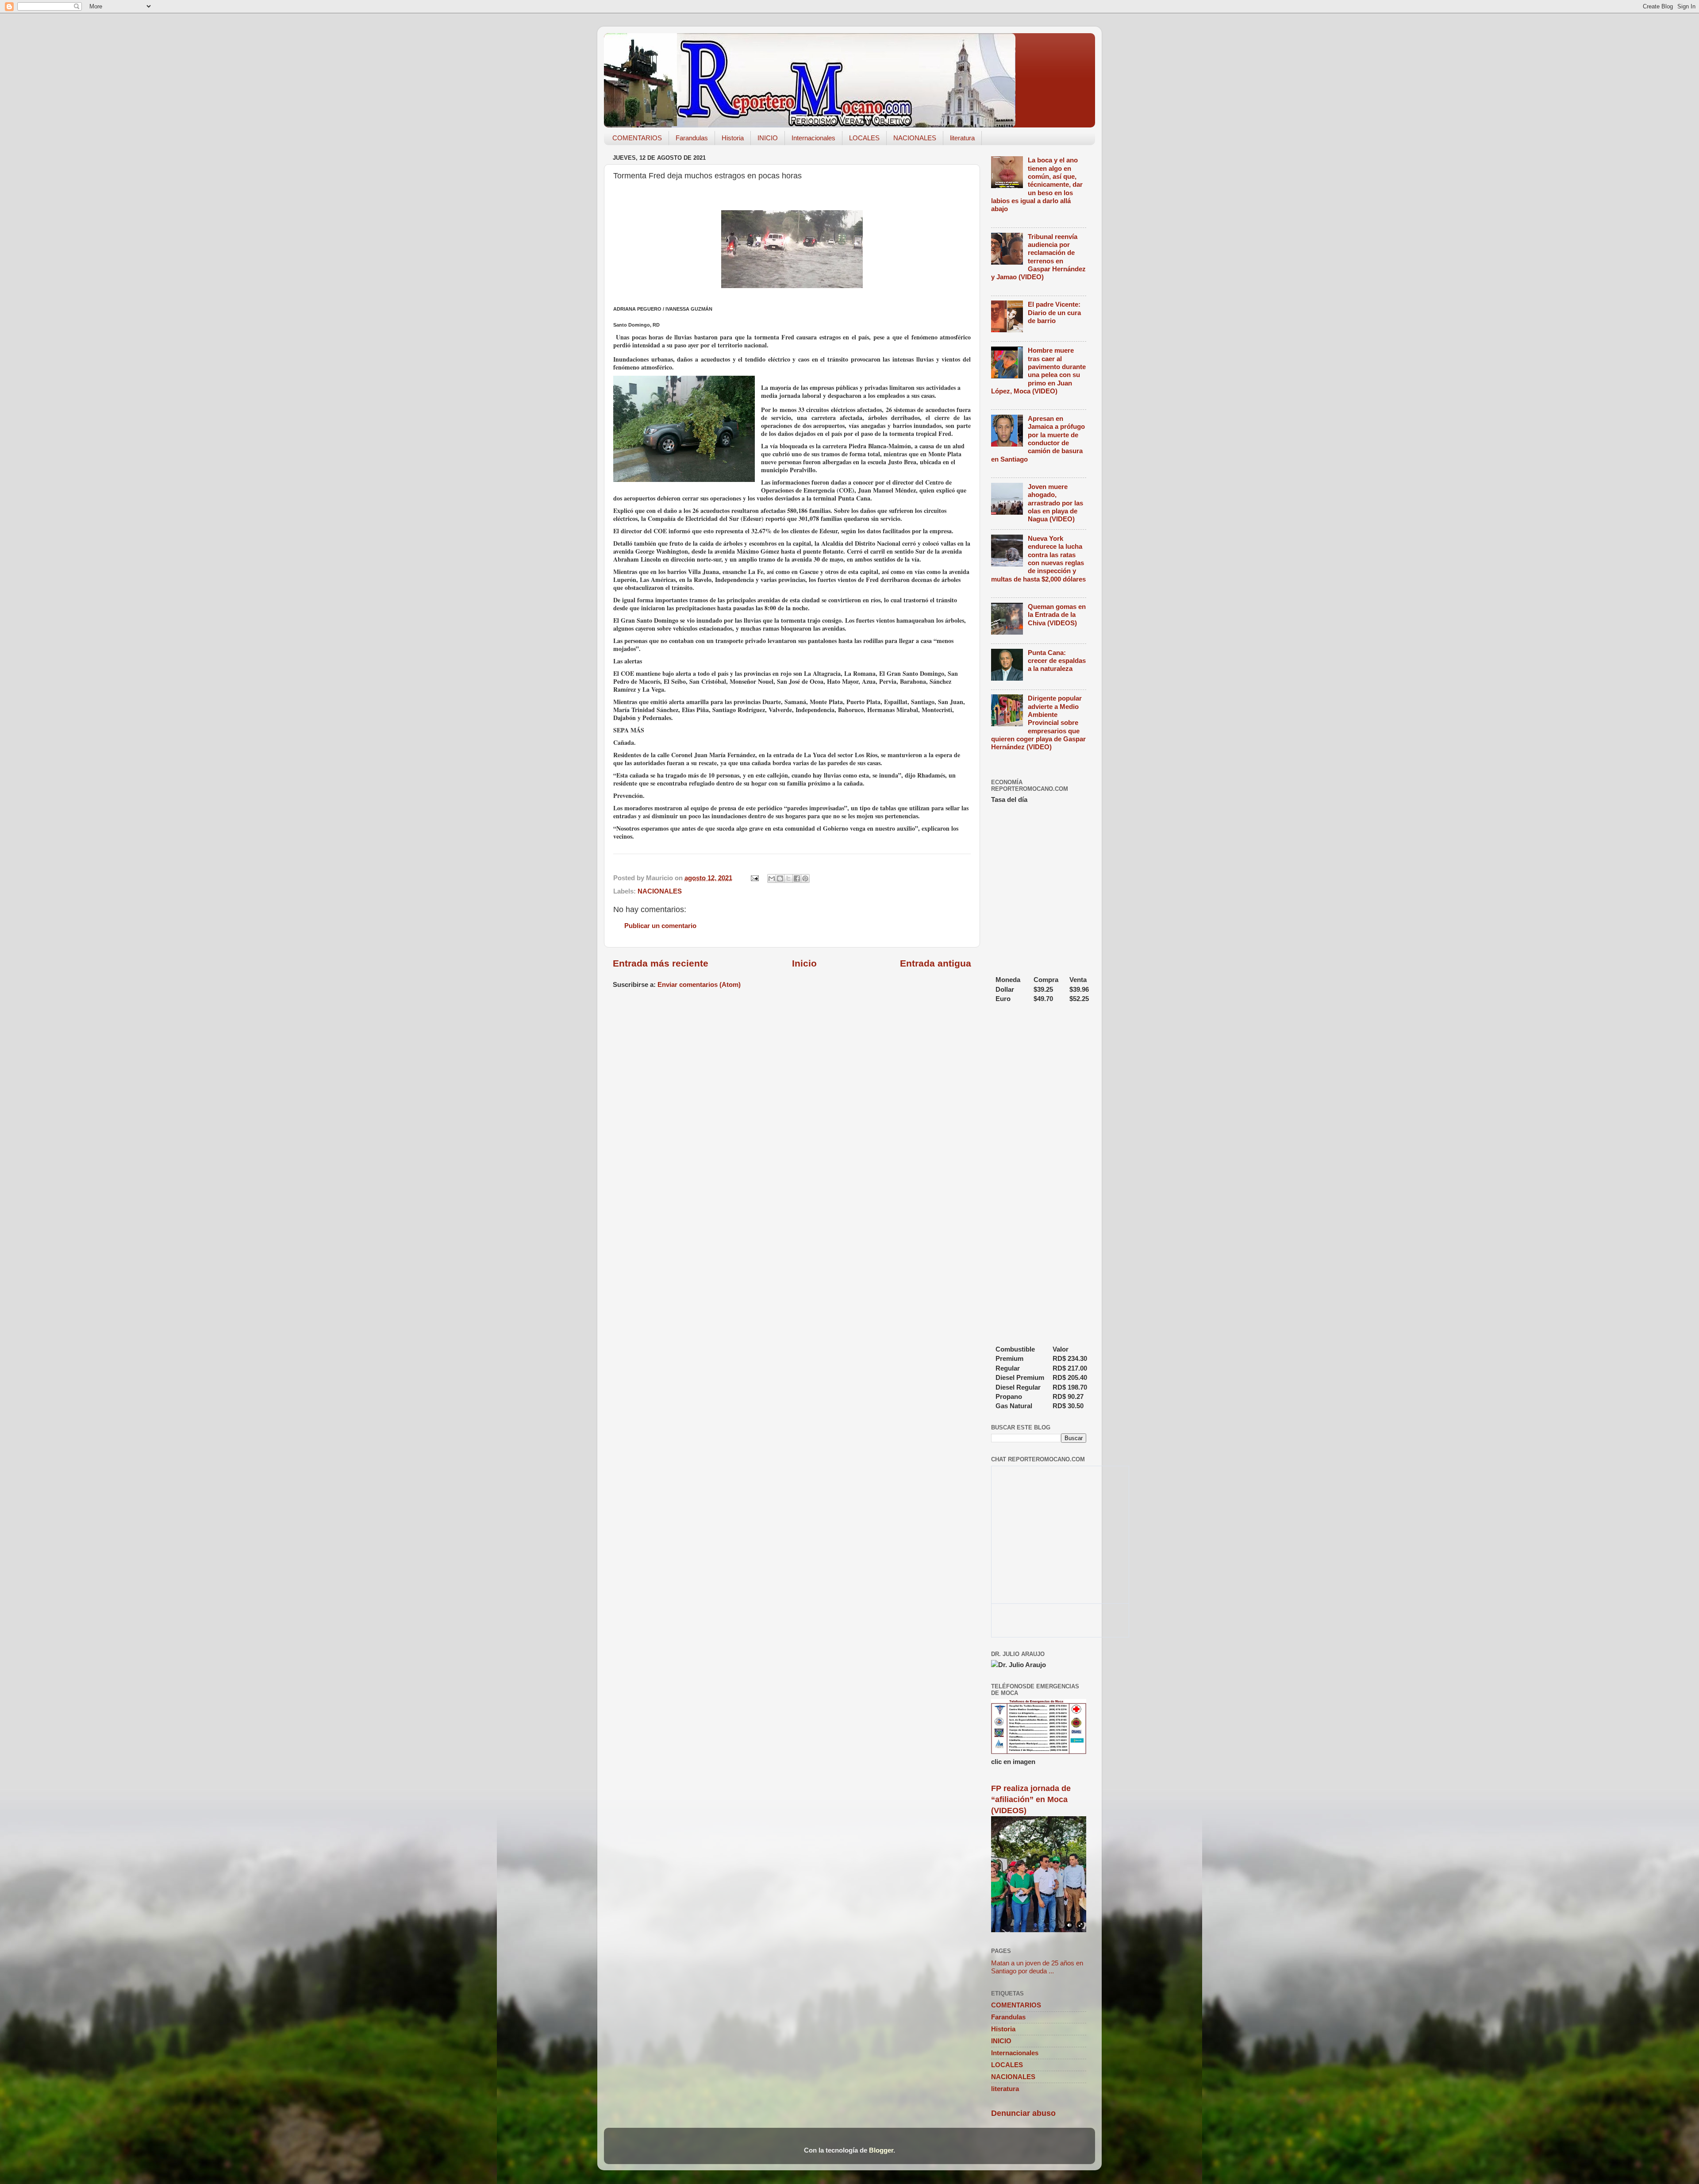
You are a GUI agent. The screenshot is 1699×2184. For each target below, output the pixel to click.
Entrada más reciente (661, 963)
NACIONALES (915, 138)
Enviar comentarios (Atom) (699, 984)
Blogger (881, 2150)
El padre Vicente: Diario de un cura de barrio (1054, 312)
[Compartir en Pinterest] (805, 878)
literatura (962, 138)
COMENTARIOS (637, 138)
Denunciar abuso (1023, 2113)
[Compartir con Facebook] (797, 878)
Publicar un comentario (660, 926)
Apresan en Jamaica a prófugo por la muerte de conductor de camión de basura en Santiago (1038, 439)
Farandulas (692, 138)
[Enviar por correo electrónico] (772, 878)
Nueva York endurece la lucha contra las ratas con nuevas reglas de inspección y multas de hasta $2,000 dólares (1038, 559)
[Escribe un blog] (780, 878)
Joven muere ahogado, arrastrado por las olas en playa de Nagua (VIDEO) (1055, 503)
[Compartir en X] (788, 878)
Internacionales (813, 138)
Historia (733, 138)
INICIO (768, 138)
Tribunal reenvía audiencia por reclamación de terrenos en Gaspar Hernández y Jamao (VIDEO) (1038, 257)
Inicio (804, 963)
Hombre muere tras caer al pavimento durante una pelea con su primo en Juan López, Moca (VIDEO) (1038, 371)
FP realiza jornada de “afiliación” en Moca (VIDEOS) (1031, 1799)
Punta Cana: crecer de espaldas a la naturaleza (1057, 661)
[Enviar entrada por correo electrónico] (754, 878)
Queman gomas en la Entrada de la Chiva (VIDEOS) (1057, 615)
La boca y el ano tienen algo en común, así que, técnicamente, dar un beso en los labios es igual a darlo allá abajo (1037, 184)
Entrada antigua (936, 963)
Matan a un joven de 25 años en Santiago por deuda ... (1037, 1967)
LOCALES (864, 138)
